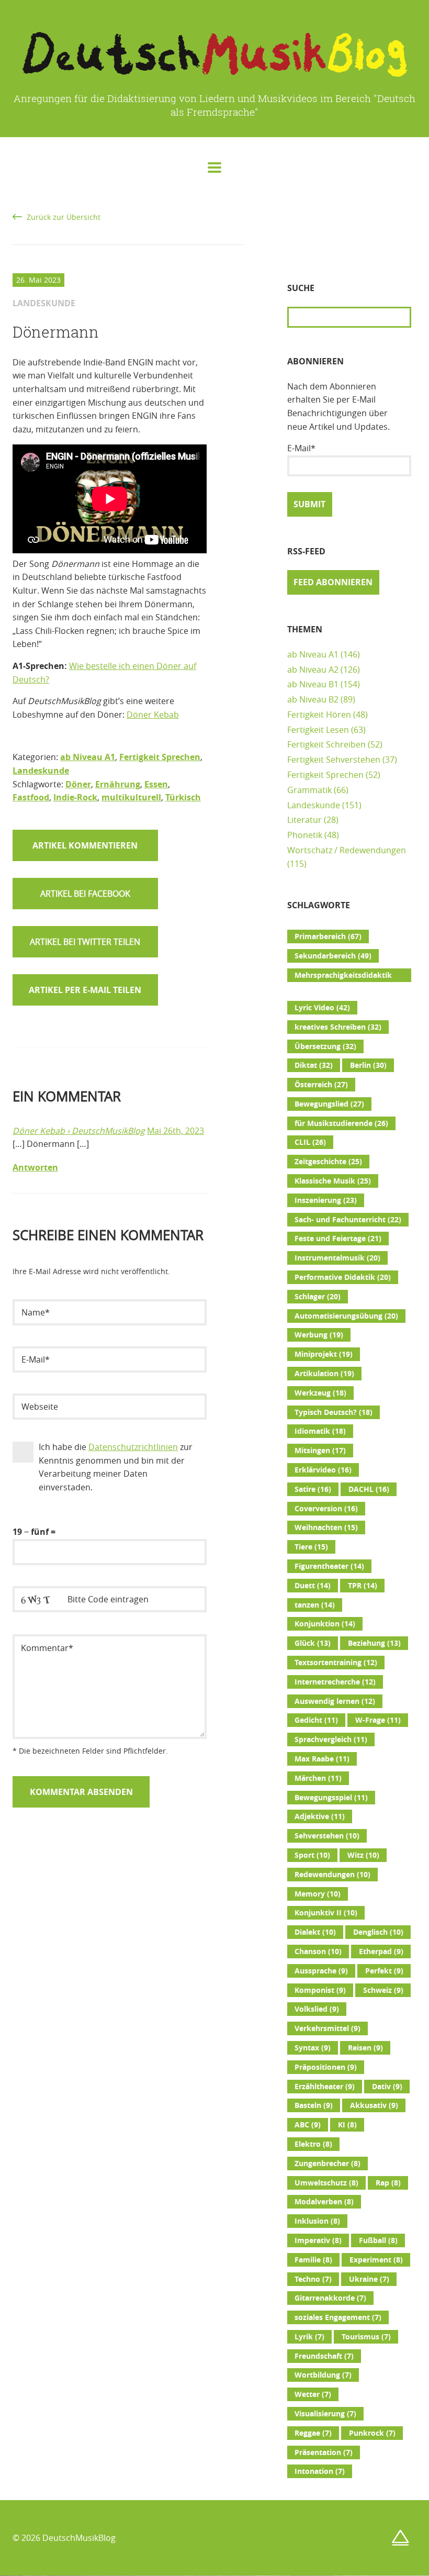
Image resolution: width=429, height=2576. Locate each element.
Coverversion (326, 1509)
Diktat (314, 1065)
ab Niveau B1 (313, 684)
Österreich (321, 1085)
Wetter (313, 2394)
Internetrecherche (335, 1682)
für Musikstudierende (341, 1123)
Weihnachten (326, 1527)
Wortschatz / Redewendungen (347, 850)
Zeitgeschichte (328, 1162)
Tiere (311, 1547)
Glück (313, 1643)
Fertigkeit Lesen (318, 730)
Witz (363, 1855)
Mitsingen (320, 1451)
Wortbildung (323, 2375)
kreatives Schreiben (338, 1027)
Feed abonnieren (333, 582)
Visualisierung (325, 2414)
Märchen (318, 1778)
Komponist (320, 1990)
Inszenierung (326, 1200)
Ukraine (369, 2279)
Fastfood (31, 797)
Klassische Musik (333, 1181)
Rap (388, 2183)
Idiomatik (320, 1431)
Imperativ (318, 2240)
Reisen (365, 2048)
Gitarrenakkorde (330, 2298)
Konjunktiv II (326, 1913)
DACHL (369, 1489)
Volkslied (317, 2009)
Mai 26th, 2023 (176, 1131)
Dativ (387, 2087)
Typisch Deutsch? (334, 1412)
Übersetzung (325, 1046)
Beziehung (374, 1643)
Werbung (319, 1335)
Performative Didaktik (343, 1277)
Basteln (314, 2105)
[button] (85, 894)
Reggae (313, 2433)
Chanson (318, 1951)
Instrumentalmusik (337, 1258)
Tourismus (366, 2337)
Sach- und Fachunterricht (348, 1220)
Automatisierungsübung (346, 1316)
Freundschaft (324, 2356)
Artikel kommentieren (85, 845)
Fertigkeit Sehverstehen (334, 760)
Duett (313, 1586)
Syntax (313, 2048)
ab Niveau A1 (88, 757)
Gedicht (316, 1720)
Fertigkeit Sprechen (160, 757)
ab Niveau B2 (313, 699)
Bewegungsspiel (331, 1798)
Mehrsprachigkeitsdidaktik (343, 976)
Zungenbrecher (328, 2164)
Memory (318, 1894)
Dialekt (315, 1932)
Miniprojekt (324, 1354)
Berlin (368, 1065)
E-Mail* (301, 448)
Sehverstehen (327, 1836)
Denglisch (378, 1932)
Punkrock (372, 2433)
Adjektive (320, 1816)
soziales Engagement (338, 2317)
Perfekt (384, 1971)
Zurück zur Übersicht (64, 217)
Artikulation (324, 1374)
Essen (156, 784)
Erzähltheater (325, 2087)
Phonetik (305, 835)
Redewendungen (332, 1875)
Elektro (313, 2144)
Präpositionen (326, 2067)
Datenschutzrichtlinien (133, 1447)
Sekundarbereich (333, 956)
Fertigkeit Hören (319, 715)
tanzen (315, 1605)
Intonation (320, 2471)
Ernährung (118, 784)
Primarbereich (328, 936)
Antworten (35, 1167)
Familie (313, 2260)
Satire (313, 1489)
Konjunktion (325, 1624)
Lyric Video (322, 1008)
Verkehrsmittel (328, 2028)
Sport (312, 1855)
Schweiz (383, 1990)
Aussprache (321, 1971)
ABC (308, 2125)
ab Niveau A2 (313, 670)
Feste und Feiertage (338, 1239)
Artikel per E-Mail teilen (85, 990)
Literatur (304, 820)
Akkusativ (374, 2105)
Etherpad (381, 1951)
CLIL (310, 1142)
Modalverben (324, 2202)
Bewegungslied (329, 1104)
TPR (363, 1586)
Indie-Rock (75, 797)
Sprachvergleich (331, 1739)
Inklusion (317, 2221)
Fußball (378, 2240)
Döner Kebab (153, 715)
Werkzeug (320, 1393)
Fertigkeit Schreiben (326, 744)
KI (347, 2125)
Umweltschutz (326, 2183)
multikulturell (131, 797)
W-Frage (378, 1720)
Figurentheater (329, 1566)
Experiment (376, 2260)
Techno (313, 2279)
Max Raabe (322, 1759)
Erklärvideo (323, 1470)
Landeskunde (41, 771)
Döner (78, 784)
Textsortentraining (336, 1663)
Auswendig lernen (335, 1701)
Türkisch (183, 797)
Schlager (318, 1297)
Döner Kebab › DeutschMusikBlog (79, 1131)
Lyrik (309, 2337)
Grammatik (309, 790)
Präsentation (324, 2452)
